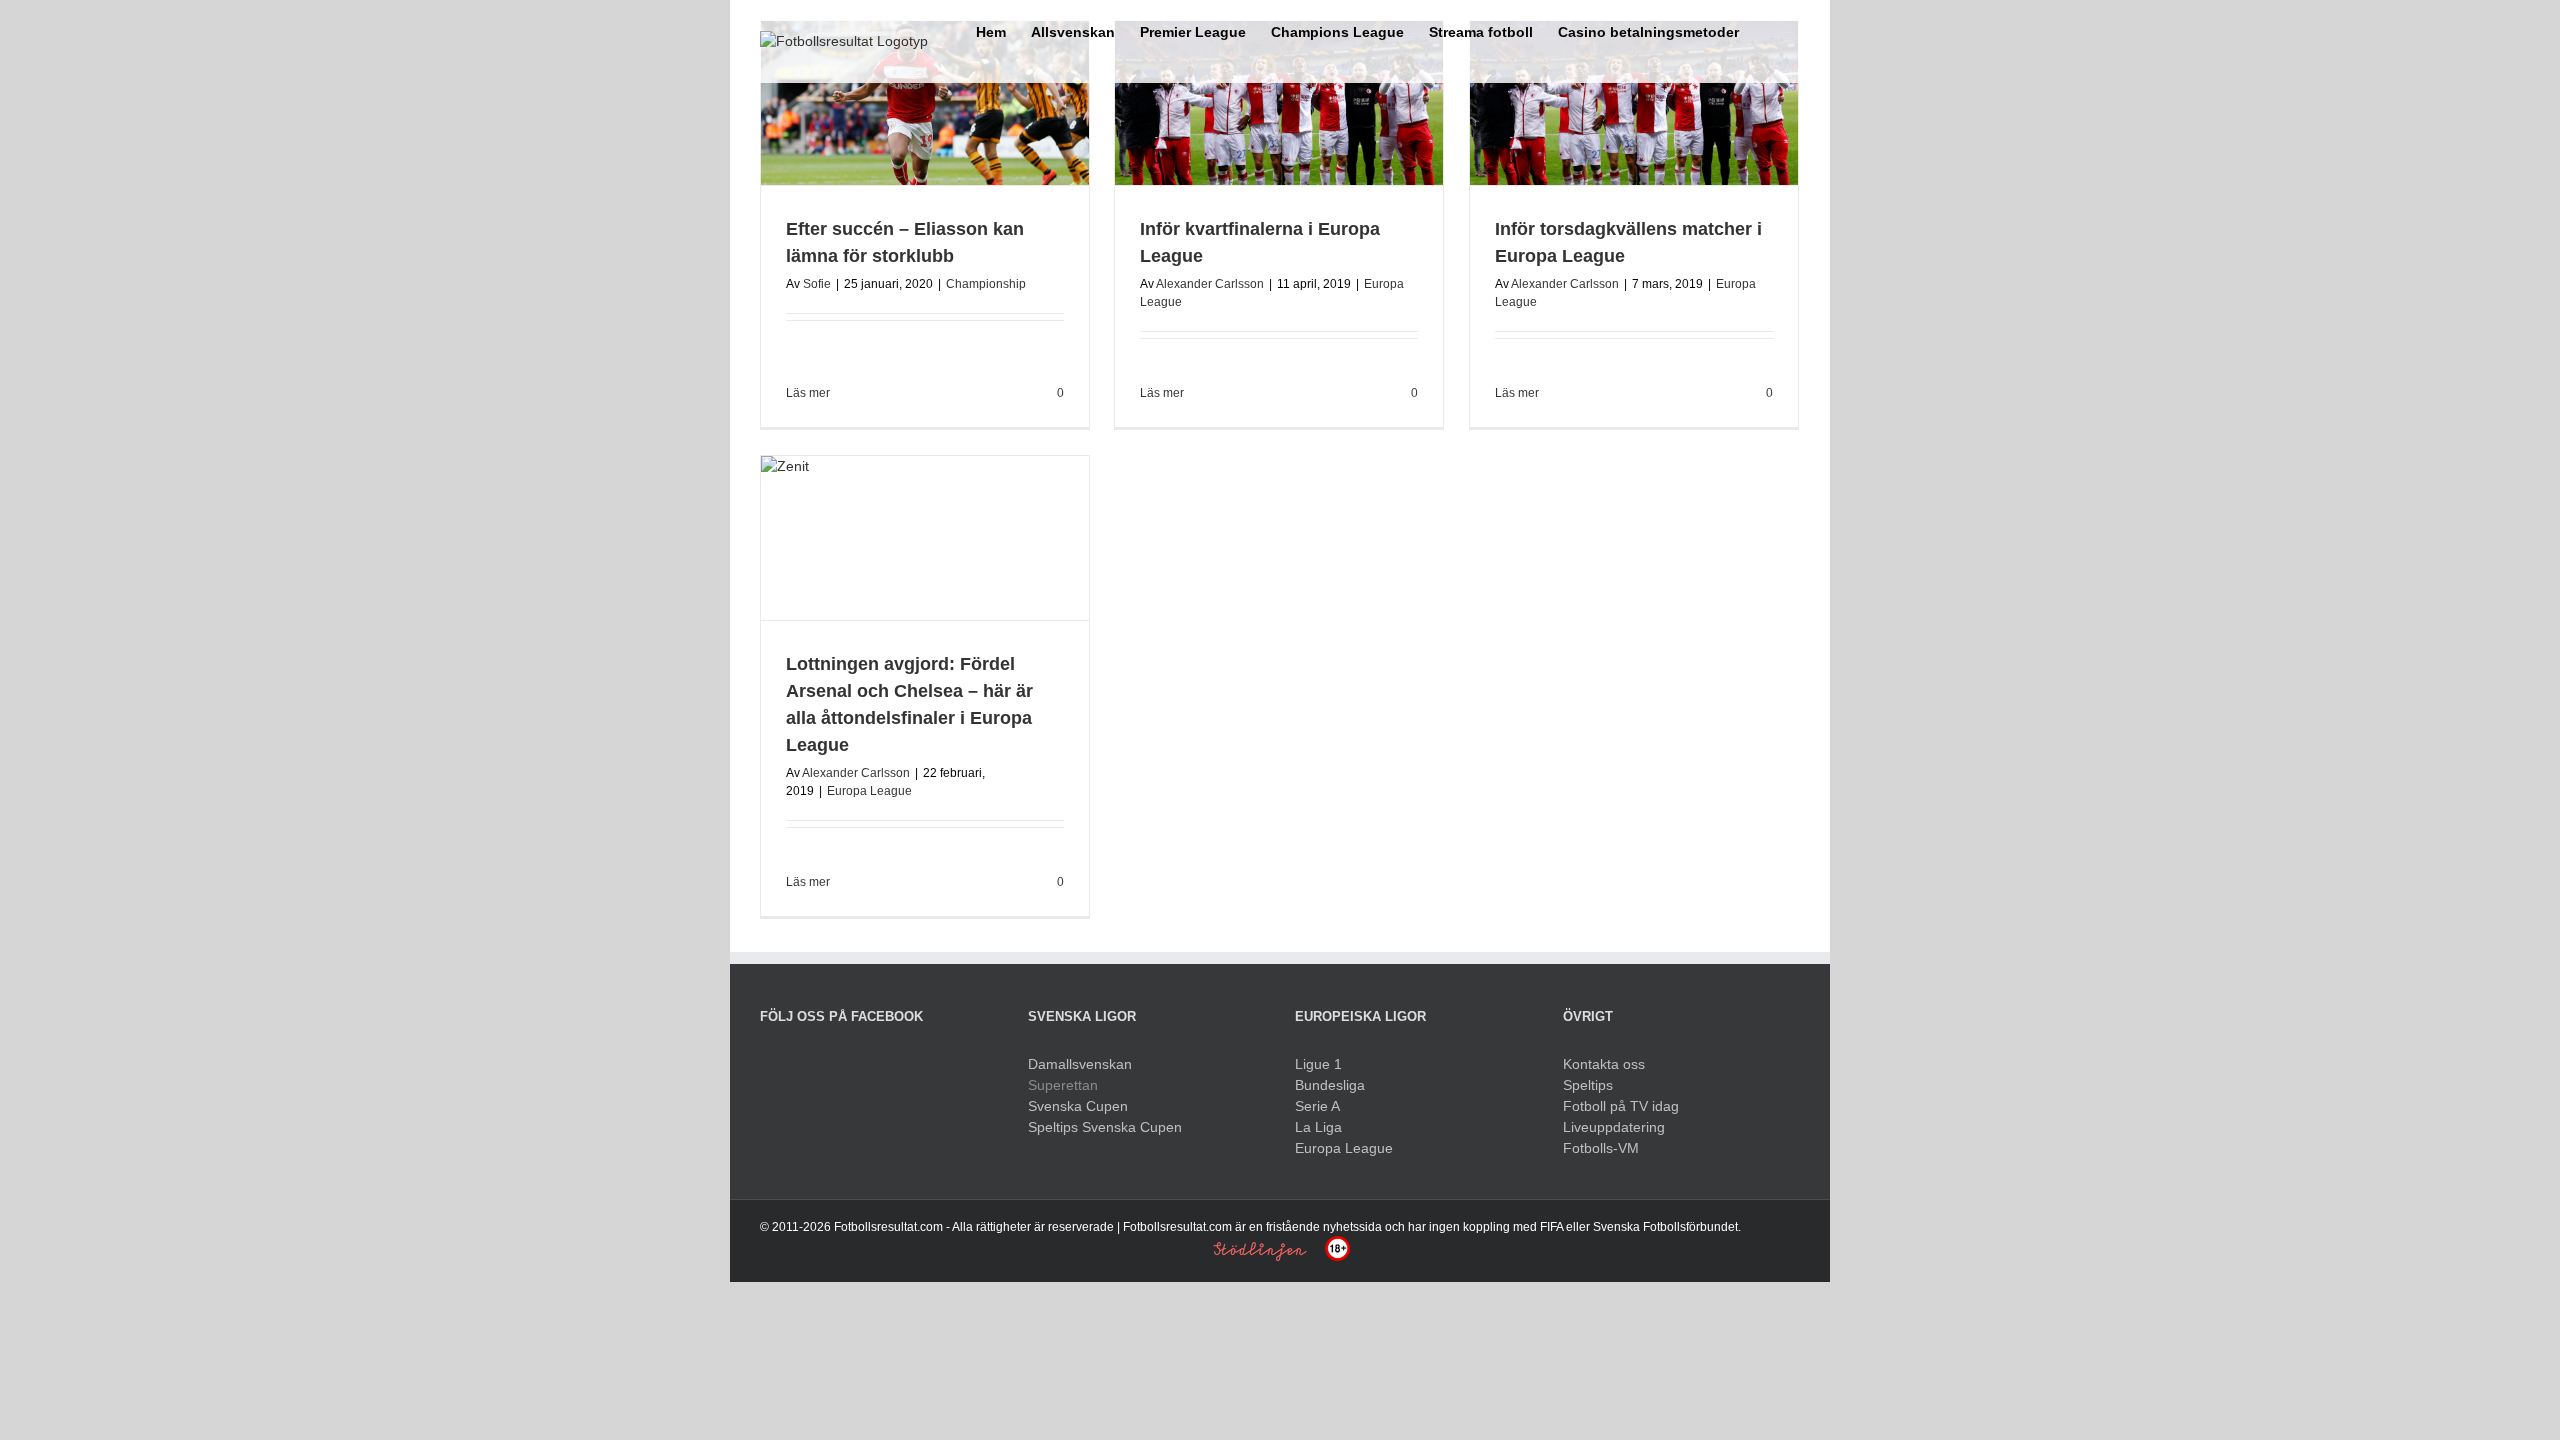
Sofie (817, 284)
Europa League (869, 791)
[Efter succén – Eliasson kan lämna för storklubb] (925, 103)
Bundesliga (1330, 1085)
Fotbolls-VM (1601, 1148)
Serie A (1317, 1106)
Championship (986, 284)
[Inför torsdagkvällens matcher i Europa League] (1634, 103)
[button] (1769, 30)
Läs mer (808, 393)
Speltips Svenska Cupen (1105, 1127)
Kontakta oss (1604, 1064)
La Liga (1318, 1127)
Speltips (1588, 1085)
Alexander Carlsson (1210, 284)
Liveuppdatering (1614, 1127)
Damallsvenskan (1080, 1064)
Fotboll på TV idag (1621, 1106)
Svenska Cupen (1078, 1106)
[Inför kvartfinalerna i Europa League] (1279, 103)
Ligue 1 (1318, 1064)
